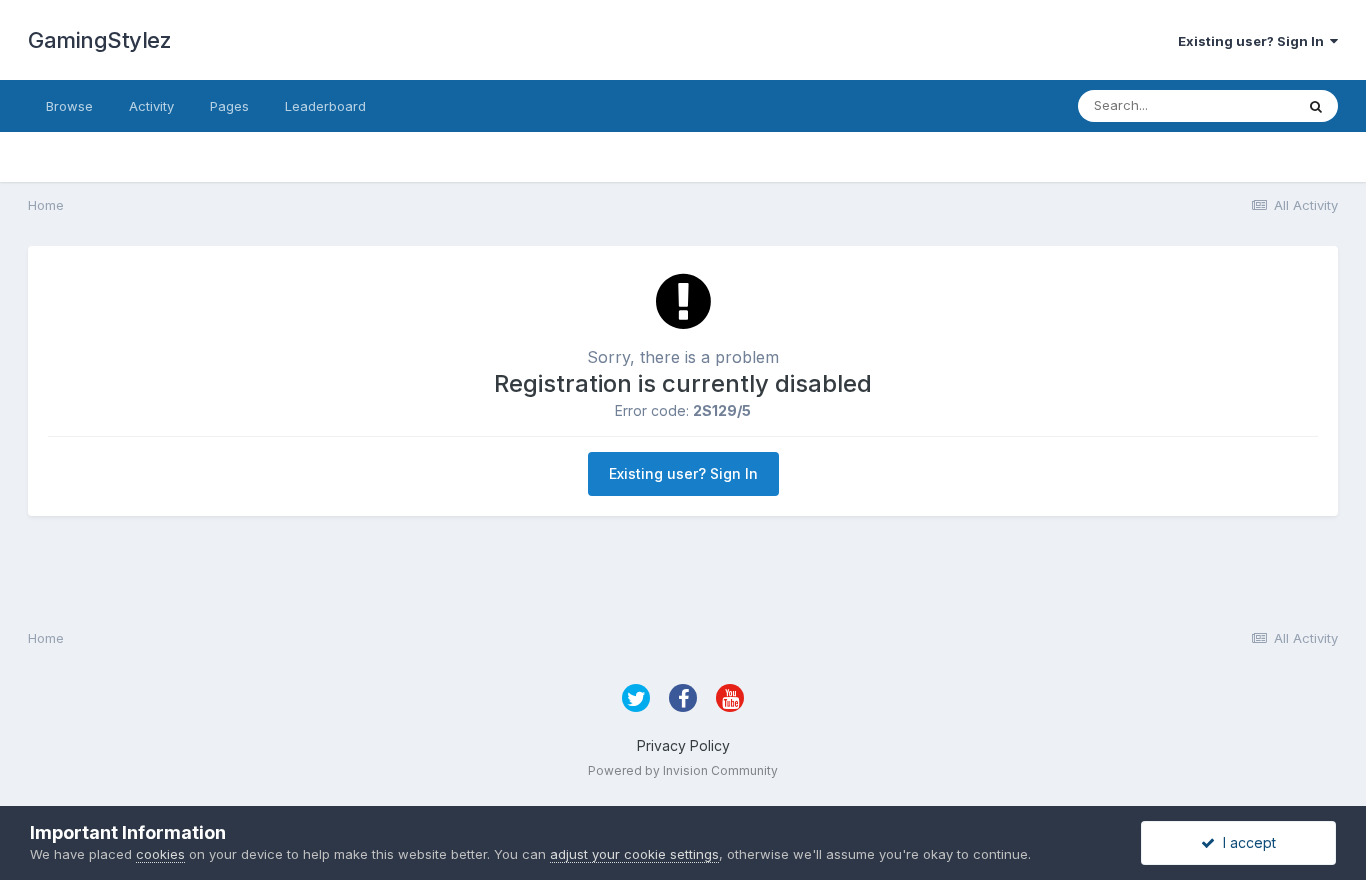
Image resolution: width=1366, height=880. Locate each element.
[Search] (1316, 106)
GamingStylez (99, 40)
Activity (151, 106)
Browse (69, 106)
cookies (160, 854)
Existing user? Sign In (1254, 41)
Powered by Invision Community (683, 770)
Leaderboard (325, 106)
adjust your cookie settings (634, 854)
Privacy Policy (683, 745)
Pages (229, 106)
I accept (1245, 842)
